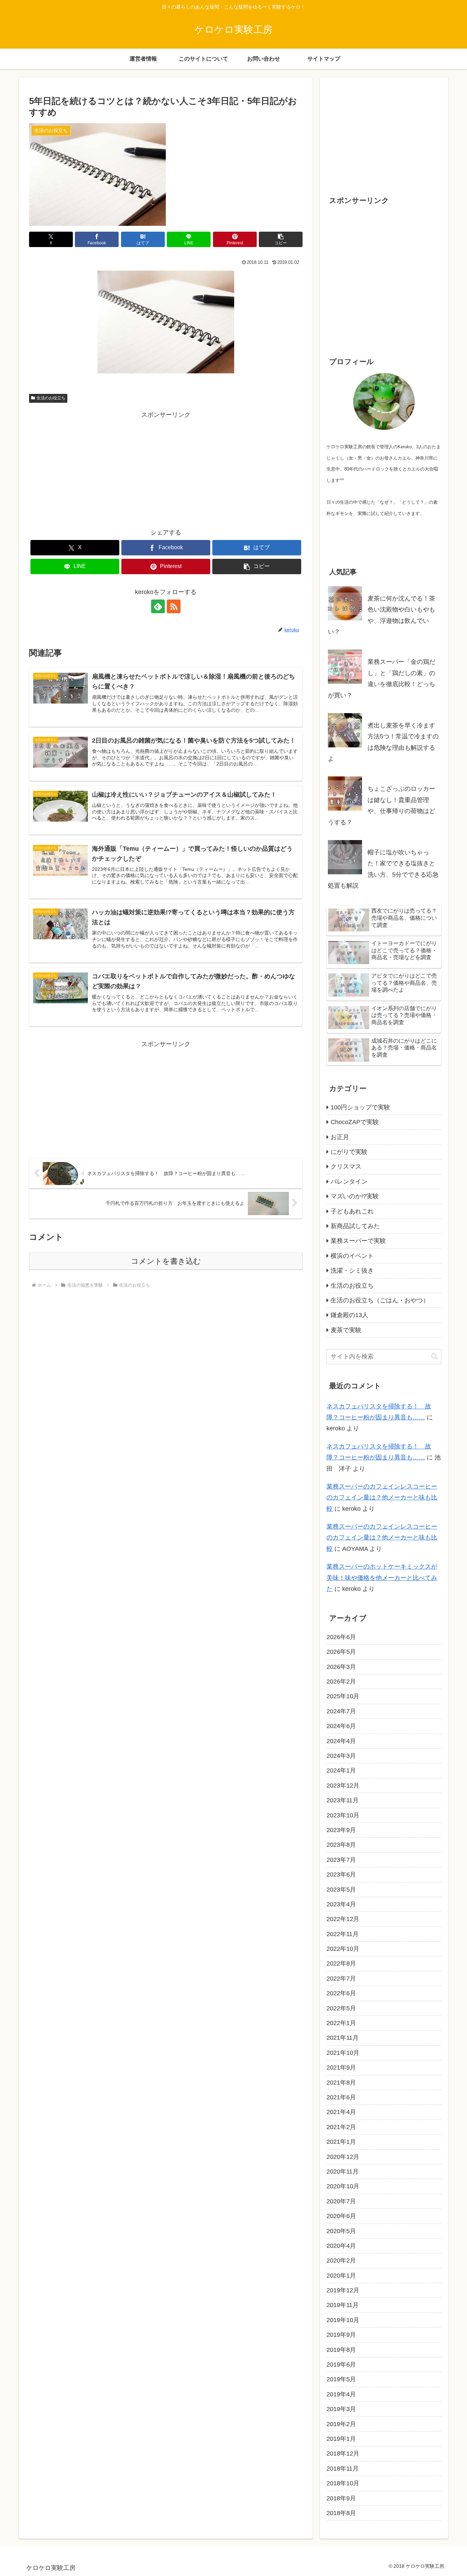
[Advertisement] (166, 468)
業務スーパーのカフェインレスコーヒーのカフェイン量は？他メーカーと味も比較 (382, 1498)
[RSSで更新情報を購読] (174, 606)
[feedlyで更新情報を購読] (158, 606)
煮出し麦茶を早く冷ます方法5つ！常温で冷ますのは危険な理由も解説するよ (383, 742)
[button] (281, 239)
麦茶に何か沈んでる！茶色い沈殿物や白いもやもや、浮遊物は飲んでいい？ (382, 615)
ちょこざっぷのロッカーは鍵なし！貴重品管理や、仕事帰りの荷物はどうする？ (382, 805)
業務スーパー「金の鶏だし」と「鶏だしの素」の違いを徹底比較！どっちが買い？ (382, 678)
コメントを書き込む (166, 1261)
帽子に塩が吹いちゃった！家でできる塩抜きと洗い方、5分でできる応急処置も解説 (383, 869)
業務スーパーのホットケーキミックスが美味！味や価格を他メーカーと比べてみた (382, 1578)
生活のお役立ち (51, 398)
